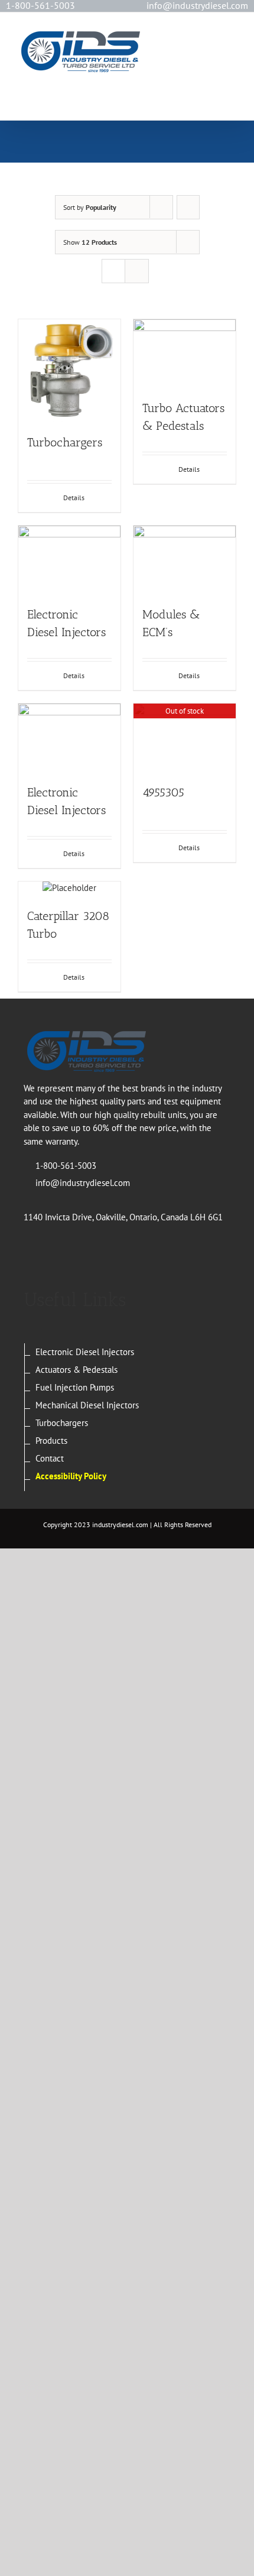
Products (51, 1441)
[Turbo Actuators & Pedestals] (185, 353)
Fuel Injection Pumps (75, 1387)
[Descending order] (188, 207)
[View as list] (137, 271)
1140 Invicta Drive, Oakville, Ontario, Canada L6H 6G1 (123, 1217)
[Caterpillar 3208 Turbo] (69, 888)
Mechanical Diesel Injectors (87, 1405)
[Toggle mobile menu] (232, 42)
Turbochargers (65, 442)
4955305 (163, 792)
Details (74, 498)
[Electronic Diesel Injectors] (69, 560)
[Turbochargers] (69, 370)
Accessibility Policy (71, 1476)
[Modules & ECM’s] (185, 560)
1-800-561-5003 (40, 5)
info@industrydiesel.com (83, 1183)
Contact (50, 1458)
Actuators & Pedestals (76, 1370)
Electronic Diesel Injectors (85, 1352)
